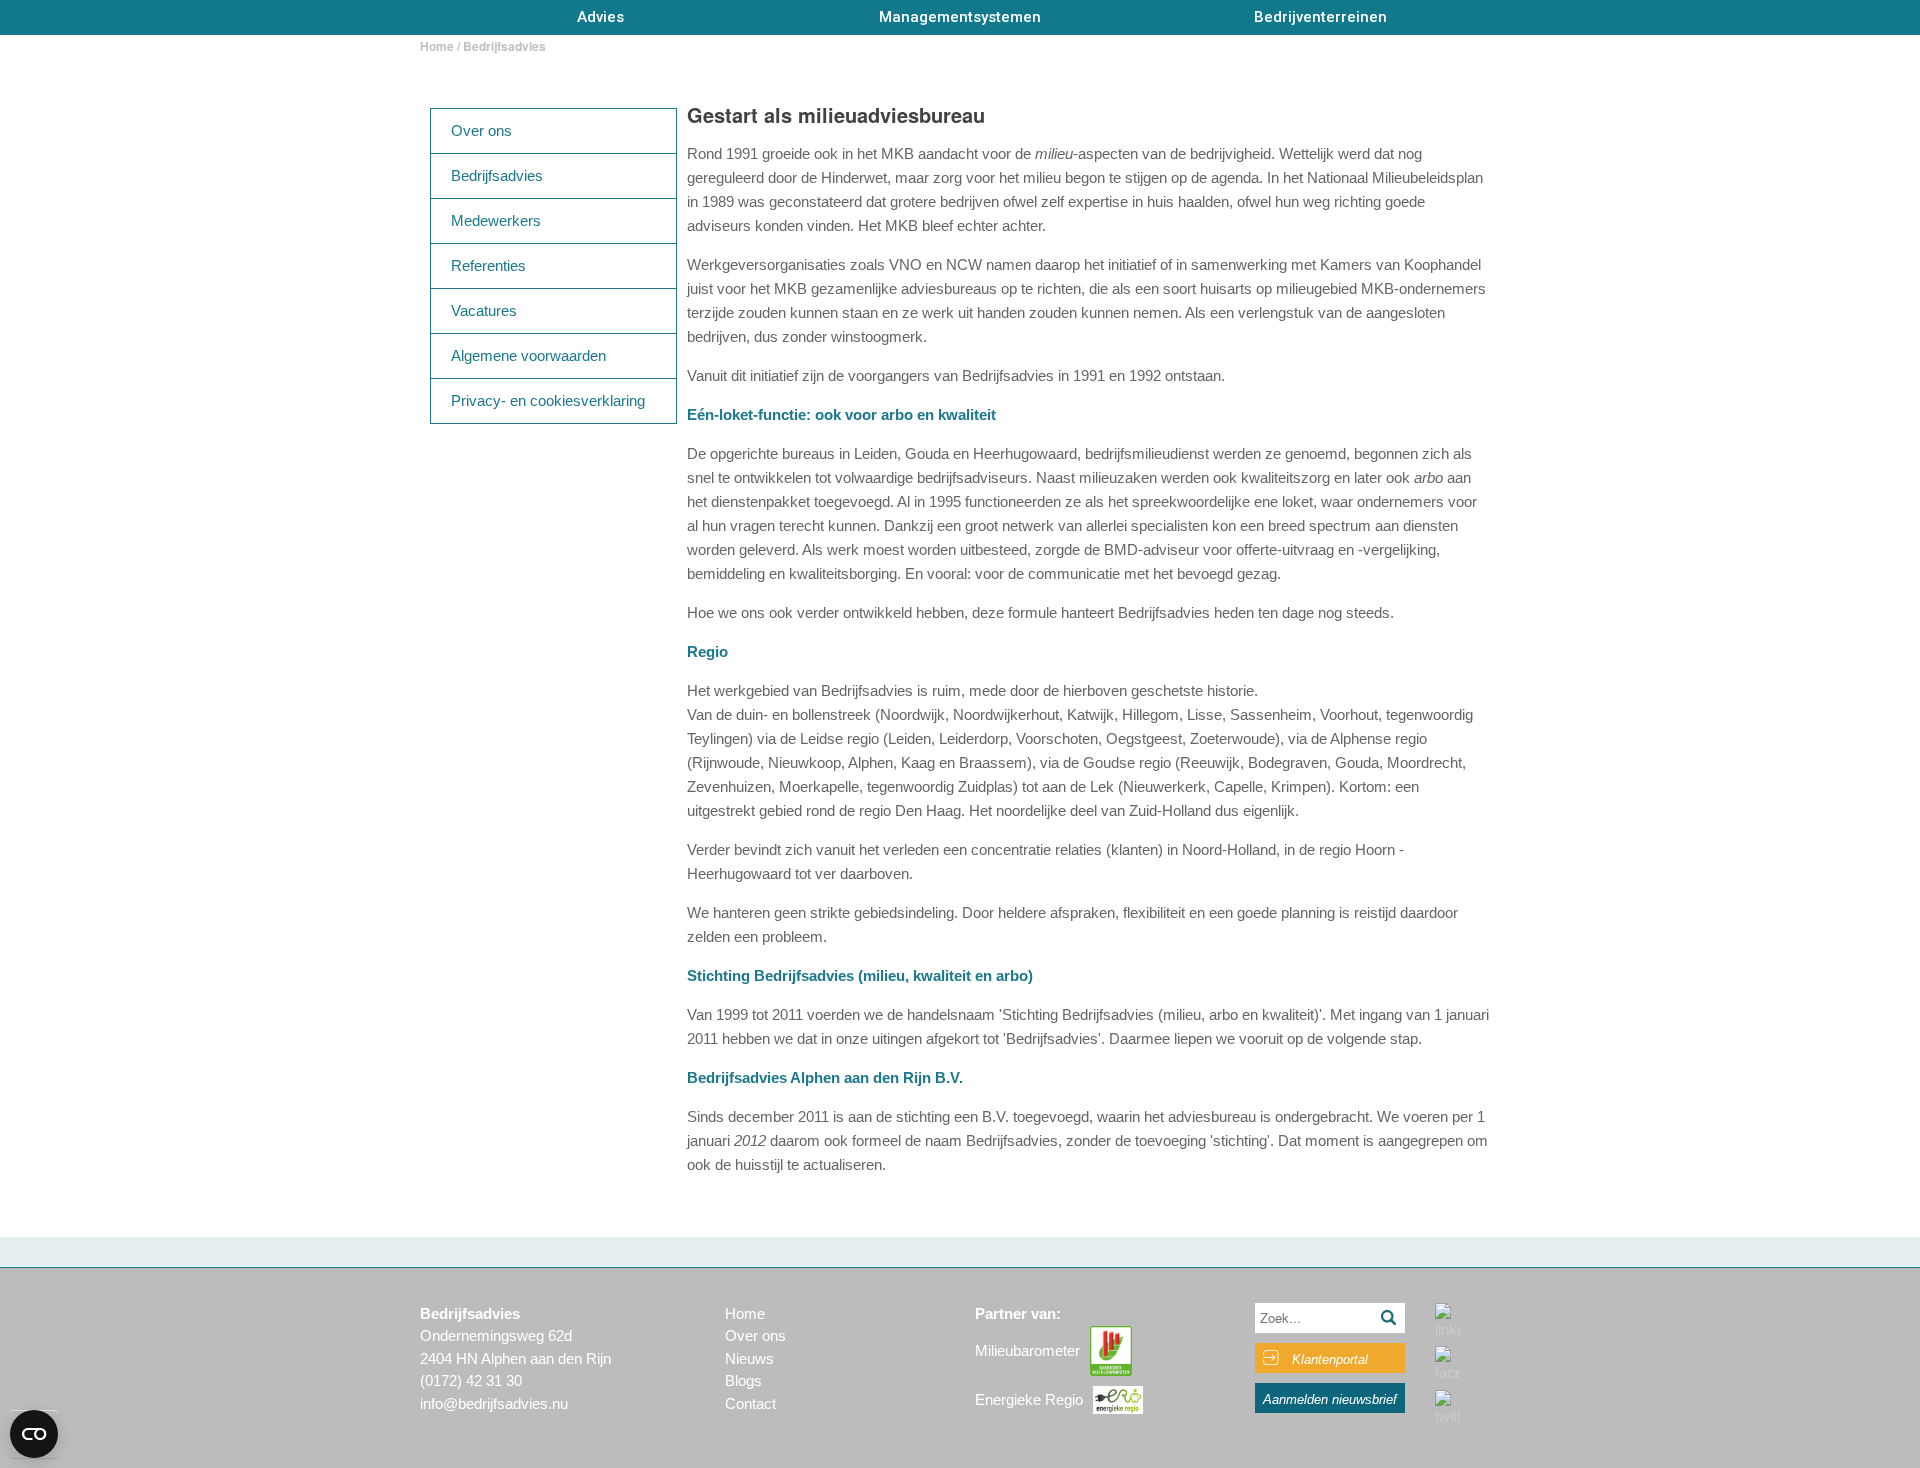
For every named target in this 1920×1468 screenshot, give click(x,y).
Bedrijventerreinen (1320, 17)
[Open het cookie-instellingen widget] (34, 1434)
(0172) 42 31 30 (471, 1380)
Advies (600, 17)
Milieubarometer (1027, 1350)
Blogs (743, 1380)
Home (437, 46)
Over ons (481, 130)
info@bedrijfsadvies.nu (494, 1403)
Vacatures (484, 310)
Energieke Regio (1029, 1399)
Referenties (488, 265)
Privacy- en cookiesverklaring (548, 400)
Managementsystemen (960, 17)
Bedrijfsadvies (497, 175)
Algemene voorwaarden (528, 355)
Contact (750, 1403)
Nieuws (749, 1358)
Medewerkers (496, 220)
